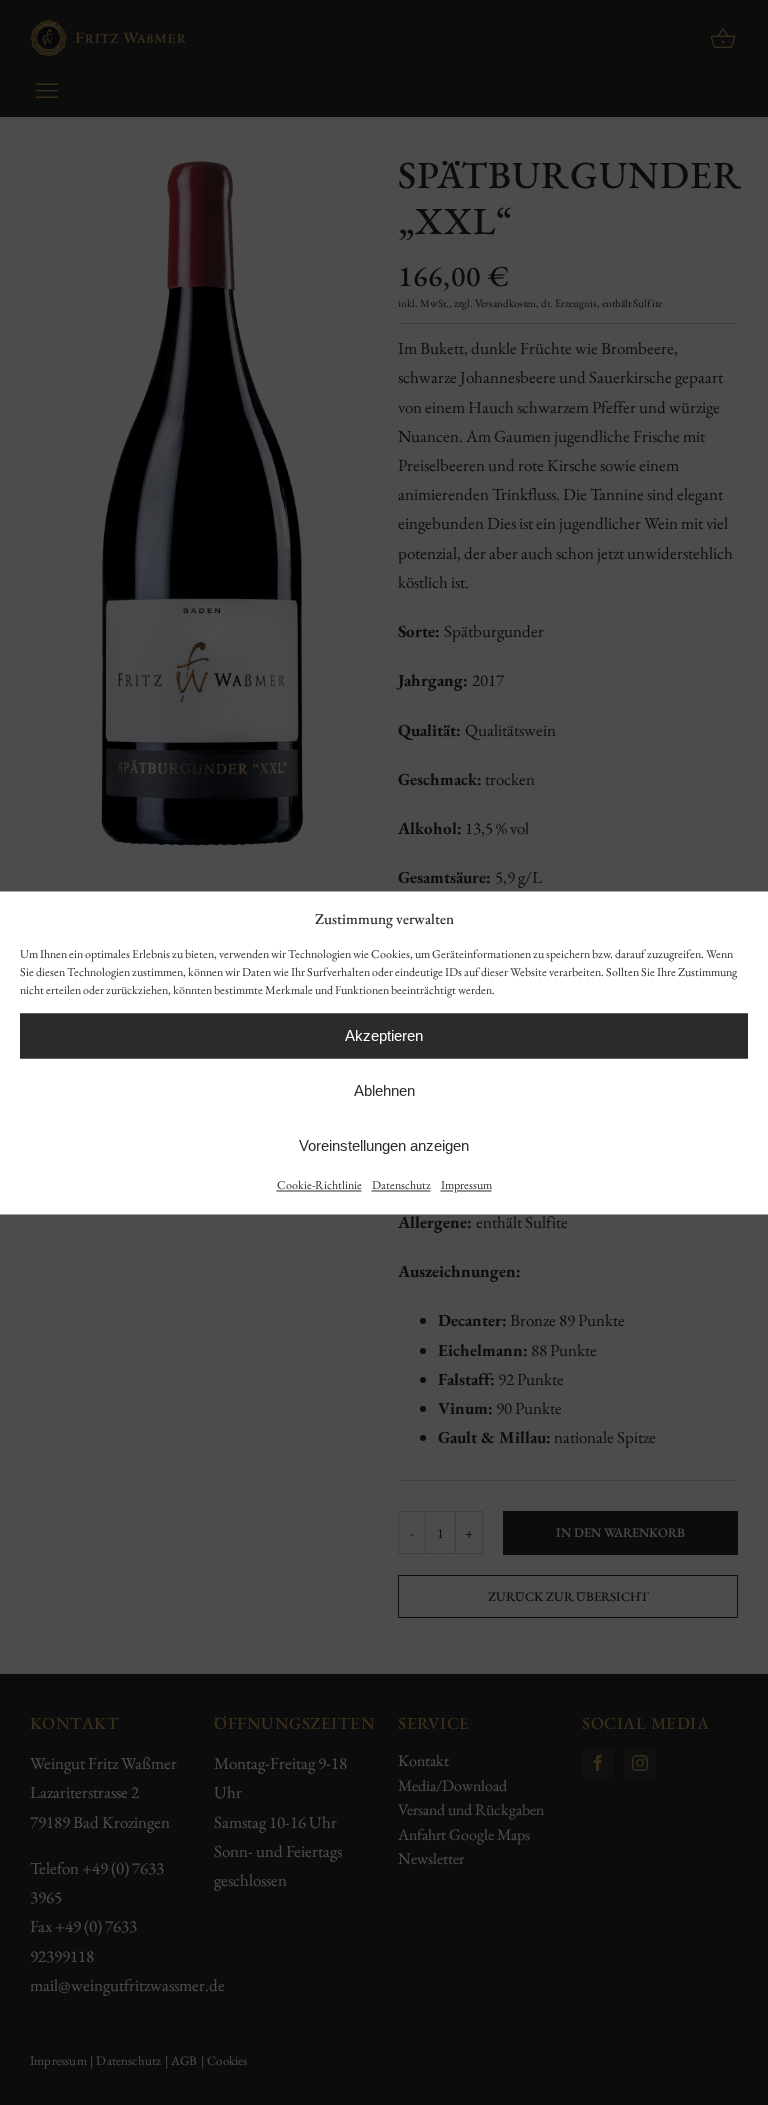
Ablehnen (384, 1090)
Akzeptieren (384, 1035)
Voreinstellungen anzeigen (384, 1145)
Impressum (466, 1186)
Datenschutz (401, 1186)
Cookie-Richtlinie (319, 1186)
